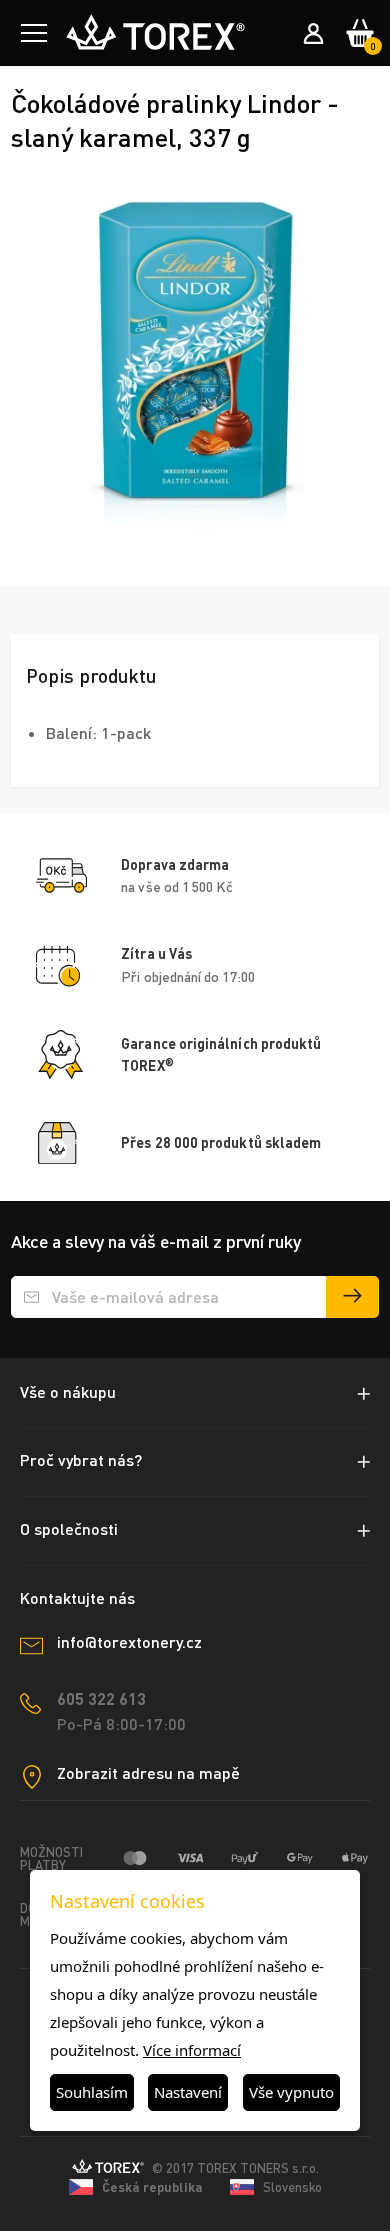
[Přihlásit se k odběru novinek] (352, 1297)
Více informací (192, 2050)
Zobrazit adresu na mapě (148, 1772)
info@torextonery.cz (129, 1641)
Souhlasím (92, 2092)
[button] (34, 33)
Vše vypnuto (291, 2092)
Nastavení (188, 2092)
